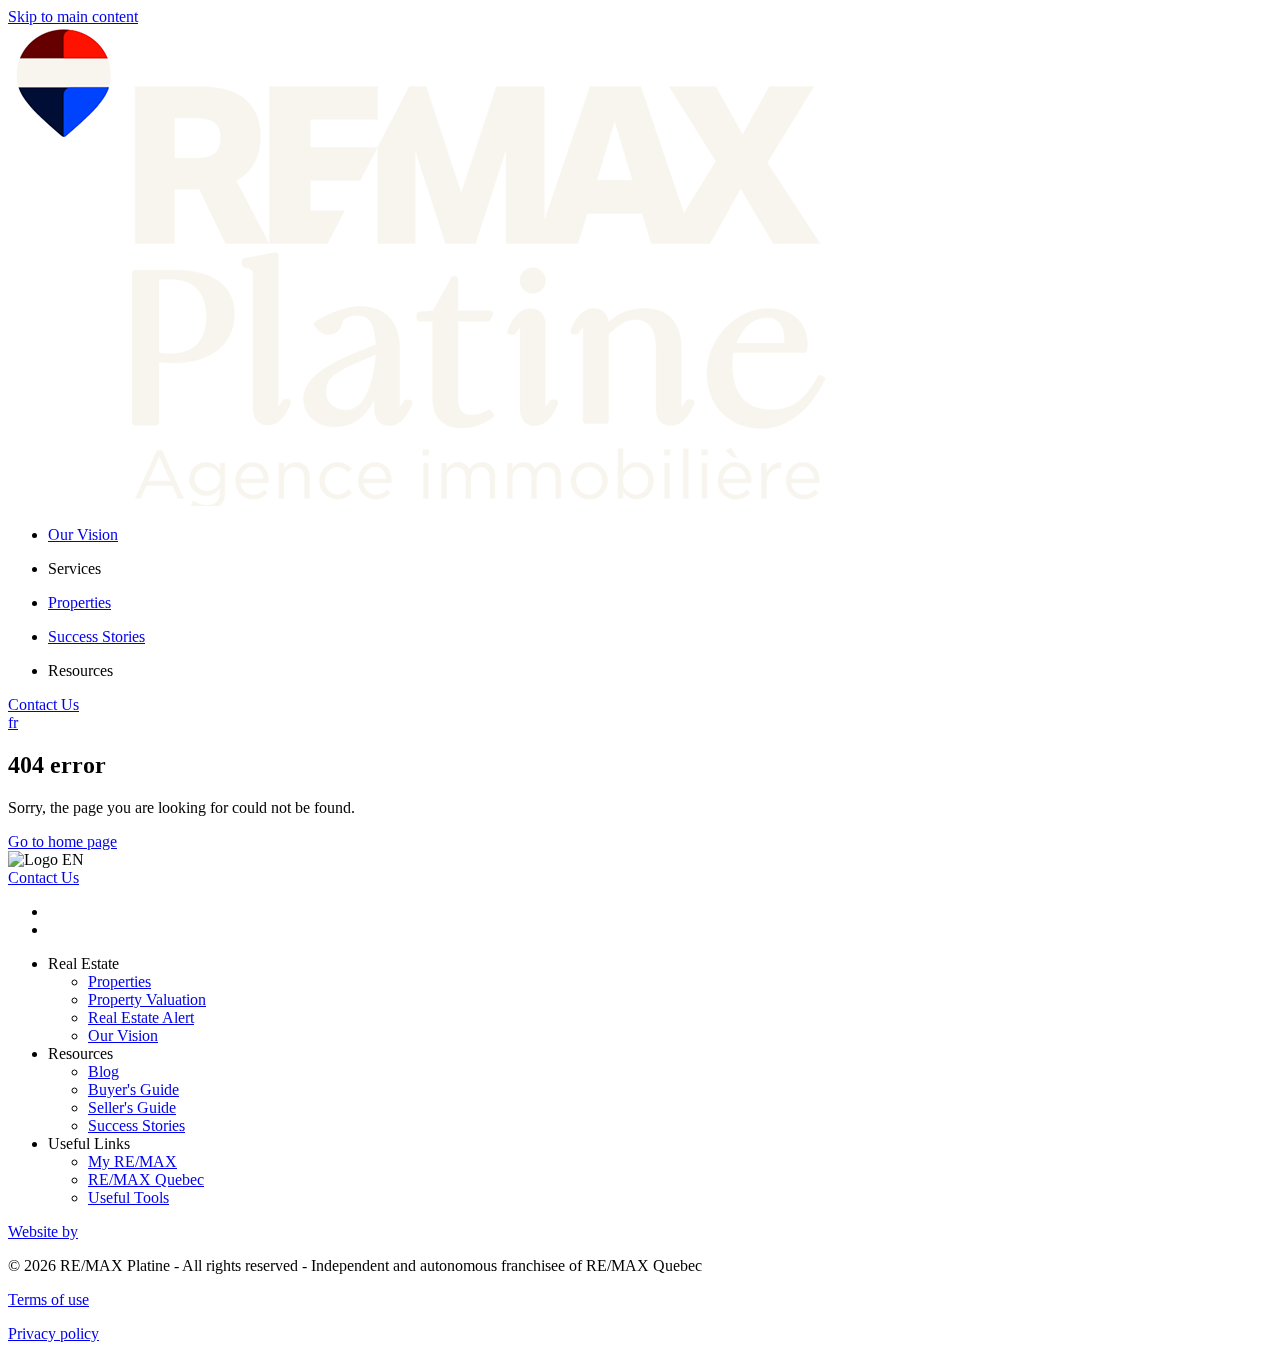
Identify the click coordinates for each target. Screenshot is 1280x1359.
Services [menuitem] (74, 568)
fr (13, 722)
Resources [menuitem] (80, 670)
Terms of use (48, 1299)
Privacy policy (53, 1333)
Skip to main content (73, 16)
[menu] (660, 569)
